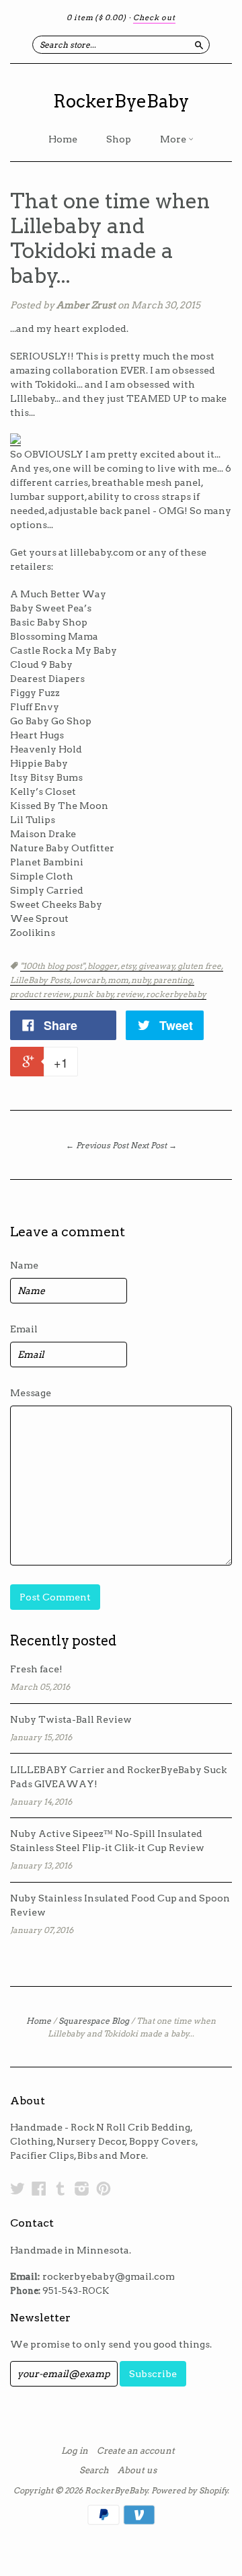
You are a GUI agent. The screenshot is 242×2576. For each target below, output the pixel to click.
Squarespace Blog (94, 2021)
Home (63, 139)
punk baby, (94, 994)
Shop (119, 139)
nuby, (142, 980)
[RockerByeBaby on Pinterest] (104, 2188)
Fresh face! (36, 1669)
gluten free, (200, 966)
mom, (119, 980)
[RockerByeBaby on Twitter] (17, 2188)
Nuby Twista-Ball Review (71, 1719)
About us (137, 2471)
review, (131, 994)
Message (31, 1393)
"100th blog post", (54, 966)
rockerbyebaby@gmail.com (109, 2276)
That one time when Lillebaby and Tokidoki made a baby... (110, 238)
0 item (96, 17)
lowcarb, (90, 980)
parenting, (174, 980)
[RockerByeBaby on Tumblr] (61, 2188)
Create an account (136, 2451)
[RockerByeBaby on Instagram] (82, 2188)
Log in (75, 2451)
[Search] (199, 44)
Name (24, 1265)
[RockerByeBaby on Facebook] (39, 2188)
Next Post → (154, 1145)
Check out (154, 17)
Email (24, 1329)
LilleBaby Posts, (41, 980)
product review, (41, 994)
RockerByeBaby (121, 101)
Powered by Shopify (190, 2490)
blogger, (104, 966)
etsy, (129, 966)
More (174, 139)
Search (94, 2471)
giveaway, (158, 966)
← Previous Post (97, 1145)
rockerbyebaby (176, 994)
